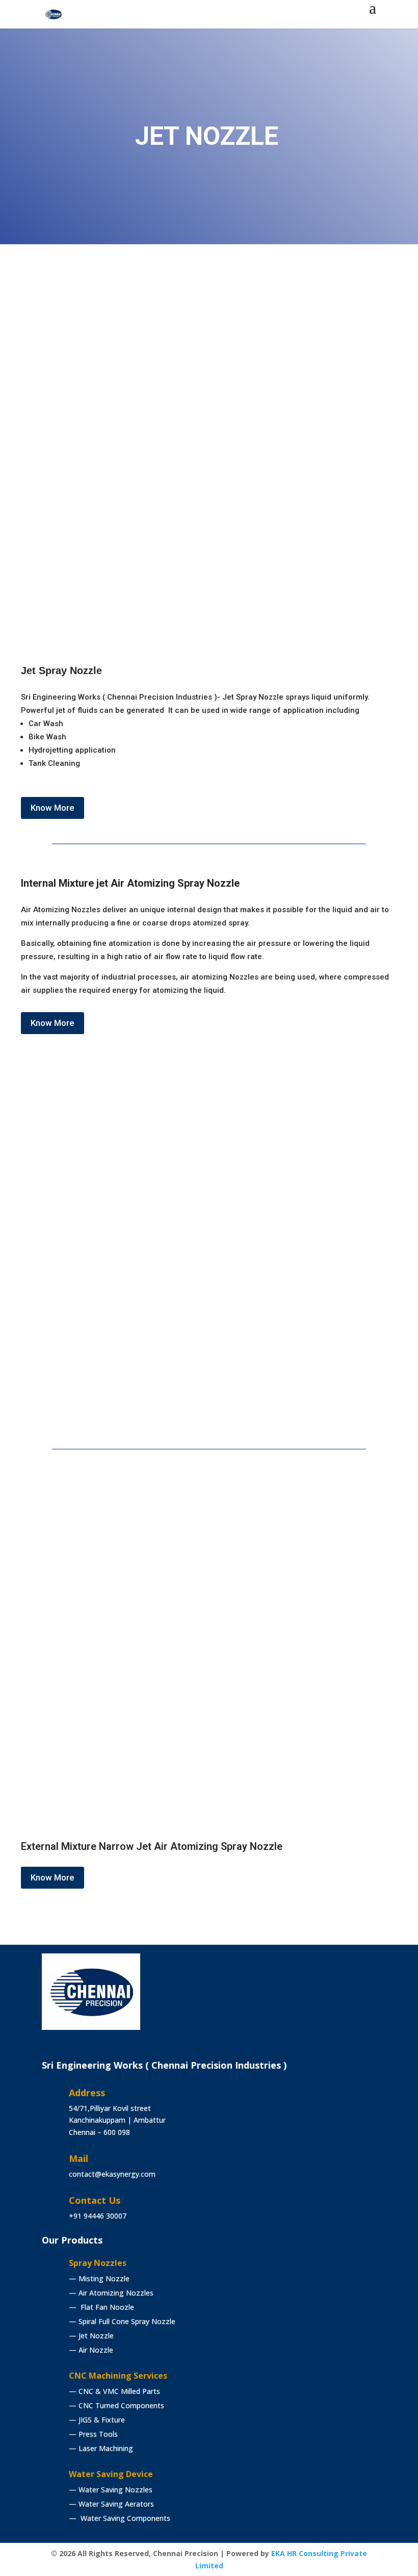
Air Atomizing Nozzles (112, 2293)
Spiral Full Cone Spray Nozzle (122, 2321)
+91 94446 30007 (98, 2216)
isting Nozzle (100, 2278)
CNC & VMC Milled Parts (114, 2391)
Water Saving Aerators (111, 2504)
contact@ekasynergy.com (112, 2174)
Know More (53, 808)
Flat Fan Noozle (101, 2307)
